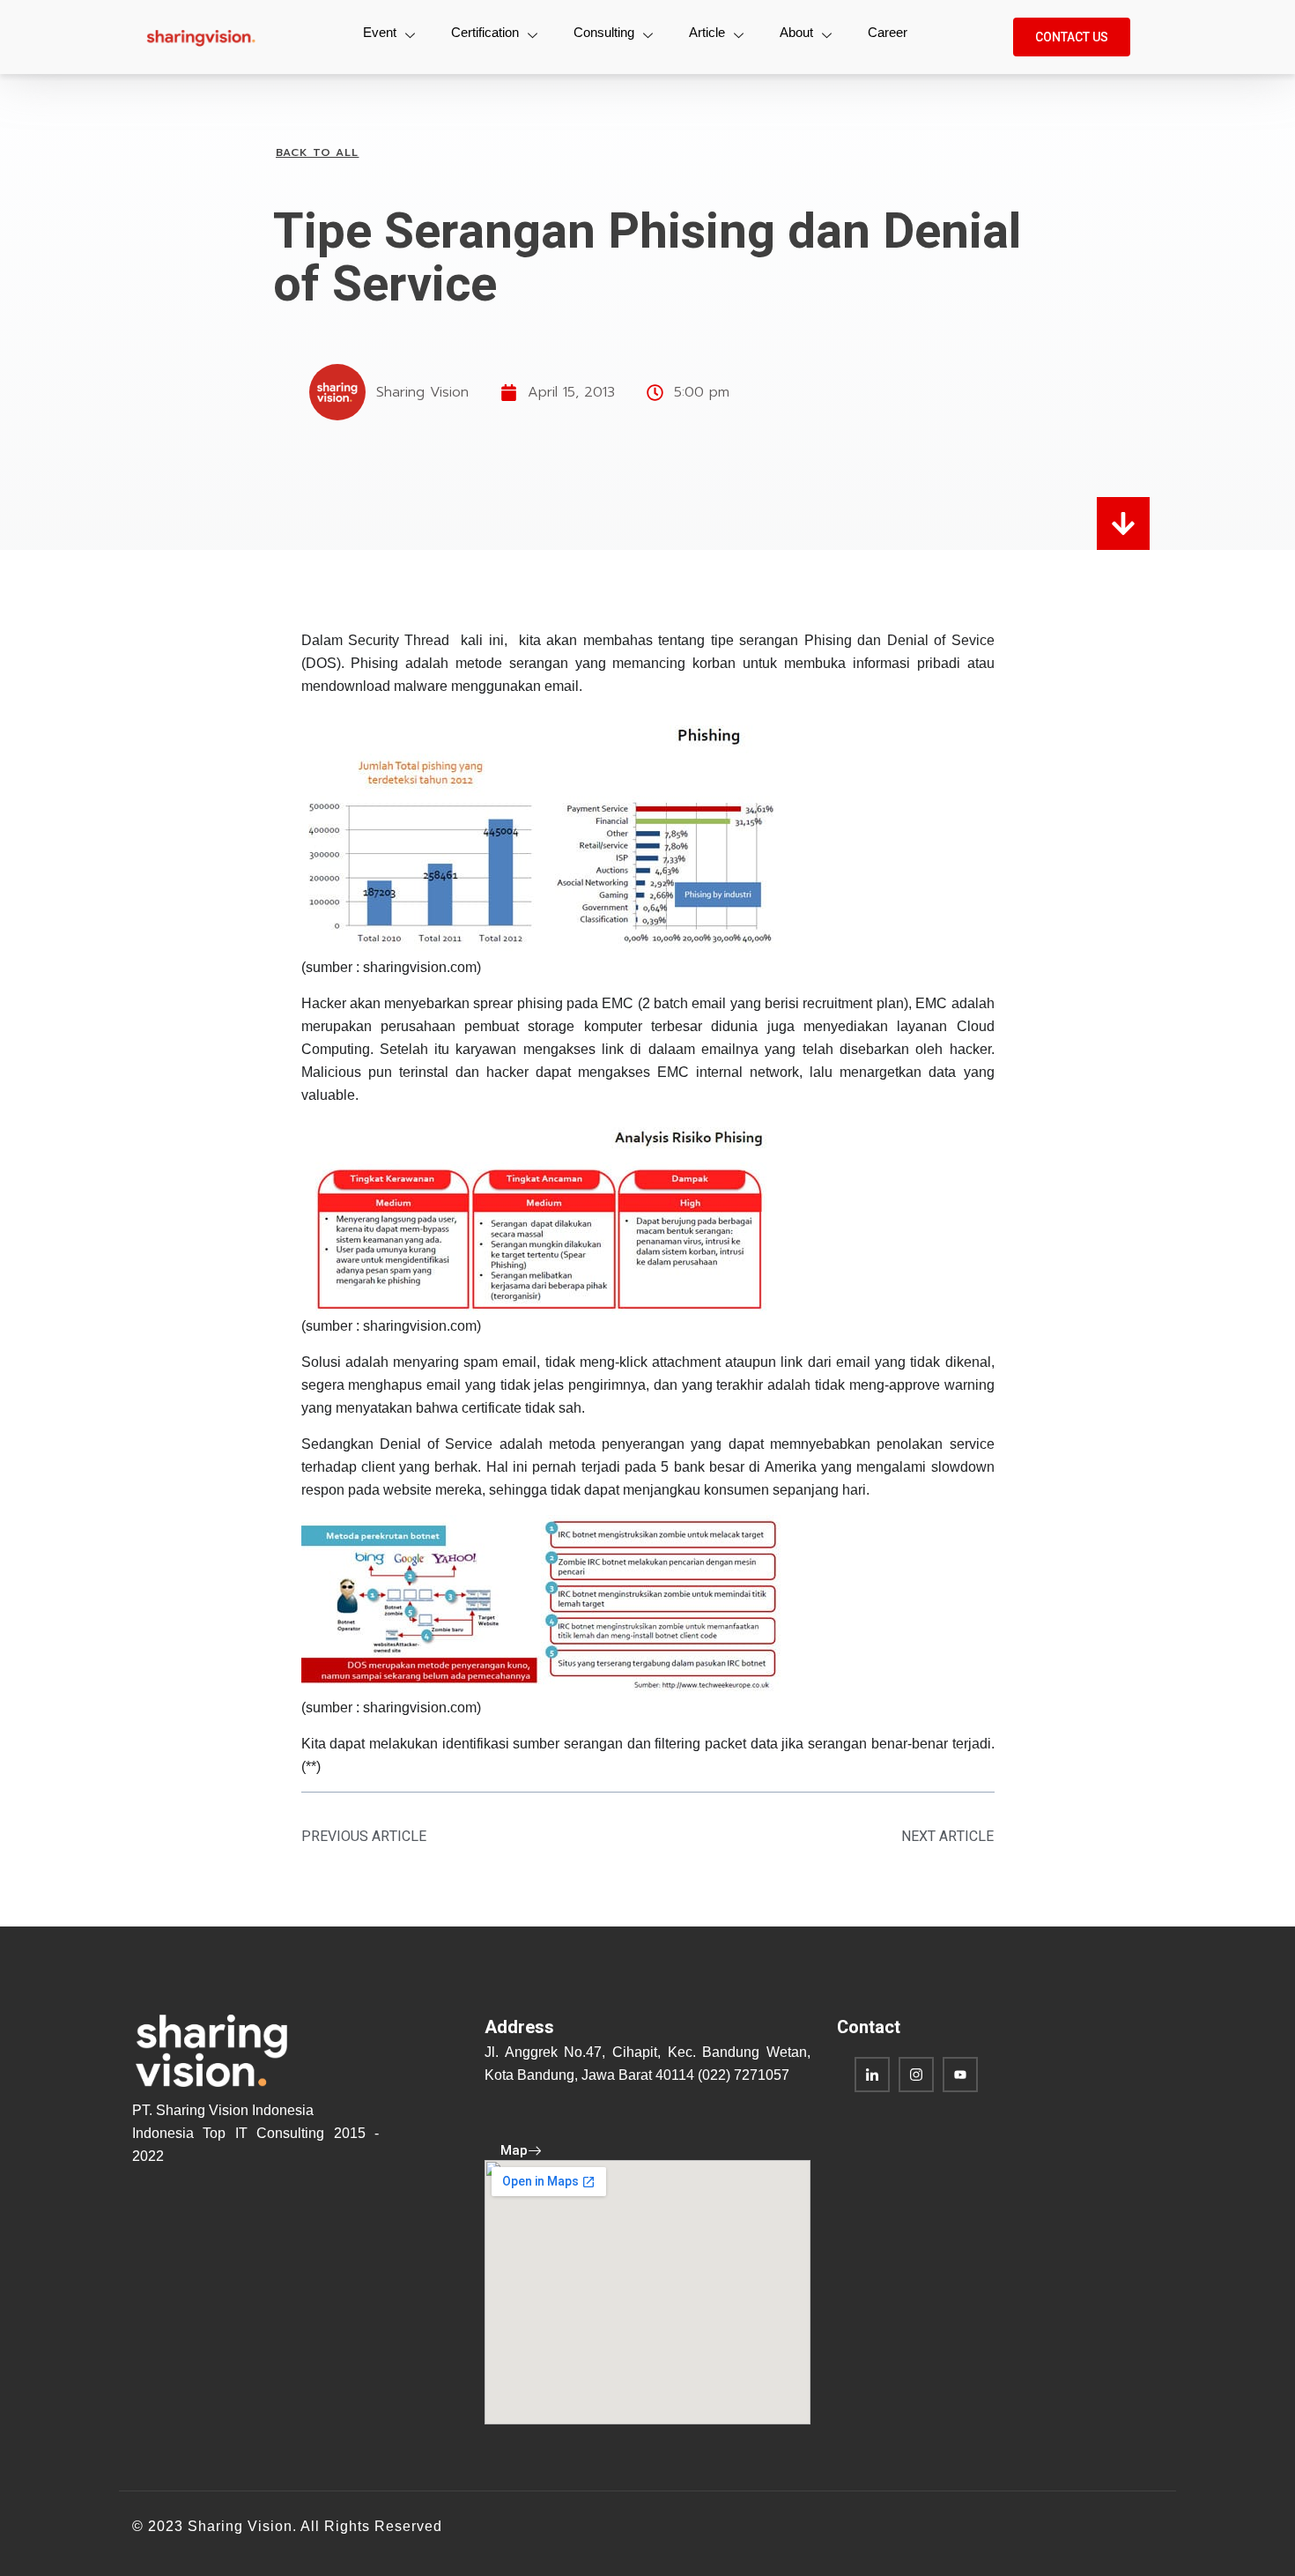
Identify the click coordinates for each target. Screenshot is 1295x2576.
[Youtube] (960, 2075)
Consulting (604, 32)
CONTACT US (1072, 37)
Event (380, 32)
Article (707, 32)
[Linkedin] (872, 2075)
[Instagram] (916, 2075)
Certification (485, 32)
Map (514, 2150)
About (796, 32)
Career (888, 32)
